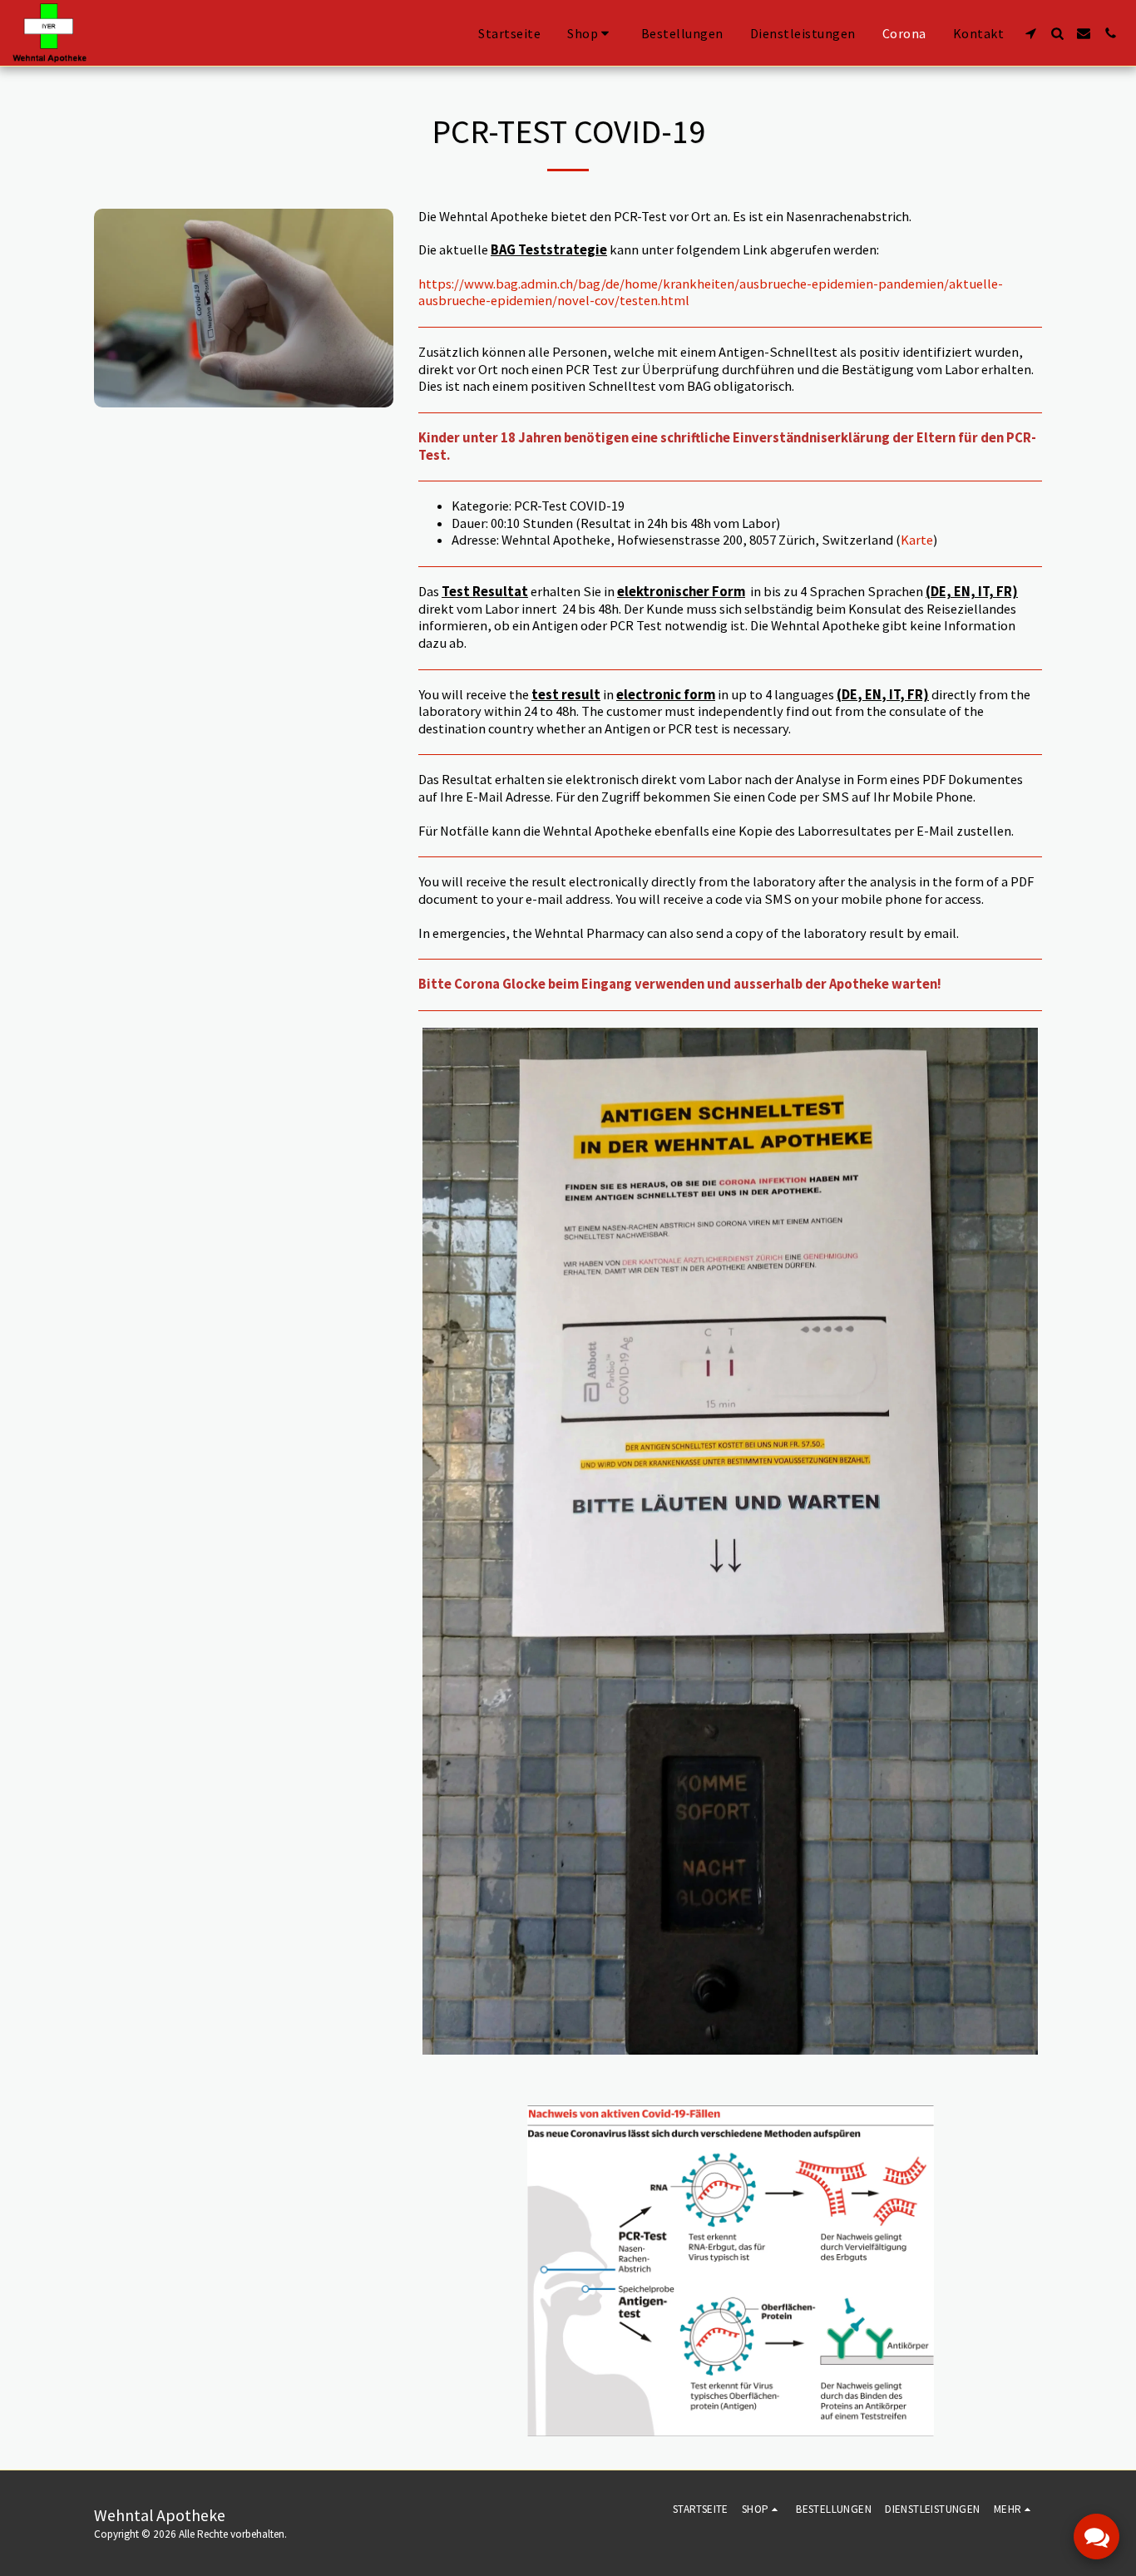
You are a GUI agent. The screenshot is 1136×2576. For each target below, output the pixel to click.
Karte (917, 540)
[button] (1030, 33)
